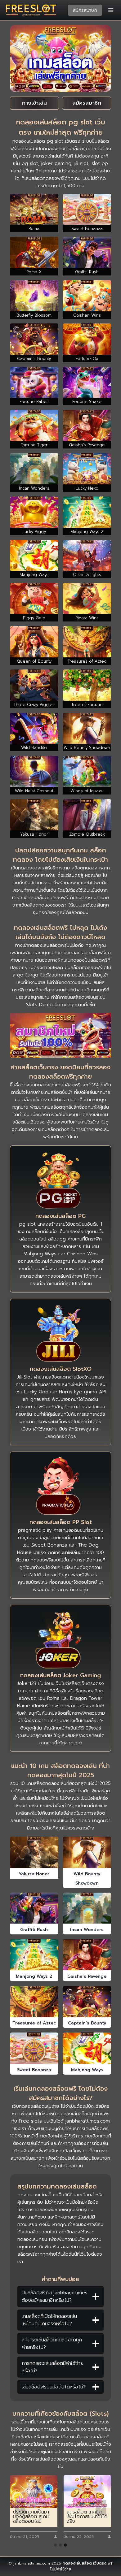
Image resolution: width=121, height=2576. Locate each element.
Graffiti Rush (34, 1930)
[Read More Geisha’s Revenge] (87, 1955)
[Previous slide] (20, 2507)
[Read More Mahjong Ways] (87, 2048)
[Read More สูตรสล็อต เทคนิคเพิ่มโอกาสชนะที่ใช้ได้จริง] (87, 2492)
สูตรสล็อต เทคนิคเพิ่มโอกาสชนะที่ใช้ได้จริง (87, 2517)
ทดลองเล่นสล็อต (77, 2563)
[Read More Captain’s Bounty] (87, 2001)
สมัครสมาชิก (85, 10)
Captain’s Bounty (87, 2023)
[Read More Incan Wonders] (87, 1908)
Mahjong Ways (87, 2070)
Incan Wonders (87, 1930)
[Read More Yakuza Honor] (34, 1852)
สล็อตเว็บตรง (36, 1100)
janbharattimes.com (88, 2121)
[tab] (56, 2545)
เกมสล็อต (65, 1085)
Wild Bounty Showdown (87, 1879)
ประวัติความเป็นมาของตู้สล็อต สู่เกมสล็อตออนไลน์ (31, 2517)
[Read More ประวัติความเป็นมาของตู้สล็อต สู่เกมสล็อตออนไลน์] (34, 2492)
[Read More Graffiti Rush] (34, 1908)
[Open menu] (111, 10)
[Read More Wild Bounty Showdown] (87, 1852)
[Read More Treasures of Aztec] (34, 2001)
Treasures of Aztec (34, 2023)
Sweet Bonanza (34, 2070)
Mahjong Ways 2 (34, 1976)
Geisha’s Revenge (87, 1976)
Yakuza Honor (34, 1874)
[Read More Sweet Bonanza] (34, 2048)
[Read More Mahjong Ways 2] (34, 1955)
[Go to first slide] (101, 2507)
